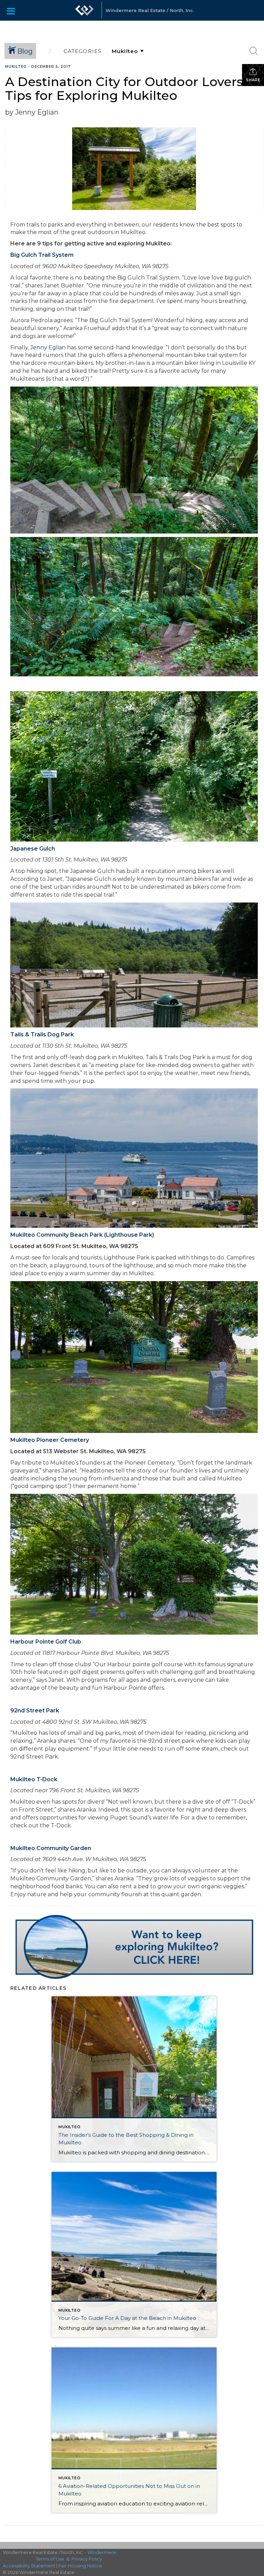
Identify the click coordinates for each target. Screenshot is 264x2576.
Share (253, 80)
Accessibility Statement (29, 2566)
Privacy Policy (87, 2559)
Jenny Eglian (48, 347)
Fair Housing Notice (80, 2566)
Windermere (102, 2552)
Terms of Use (50, 2559)
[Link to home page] (85, 10)
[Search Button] (254, 51)
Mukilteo (16, 67)
